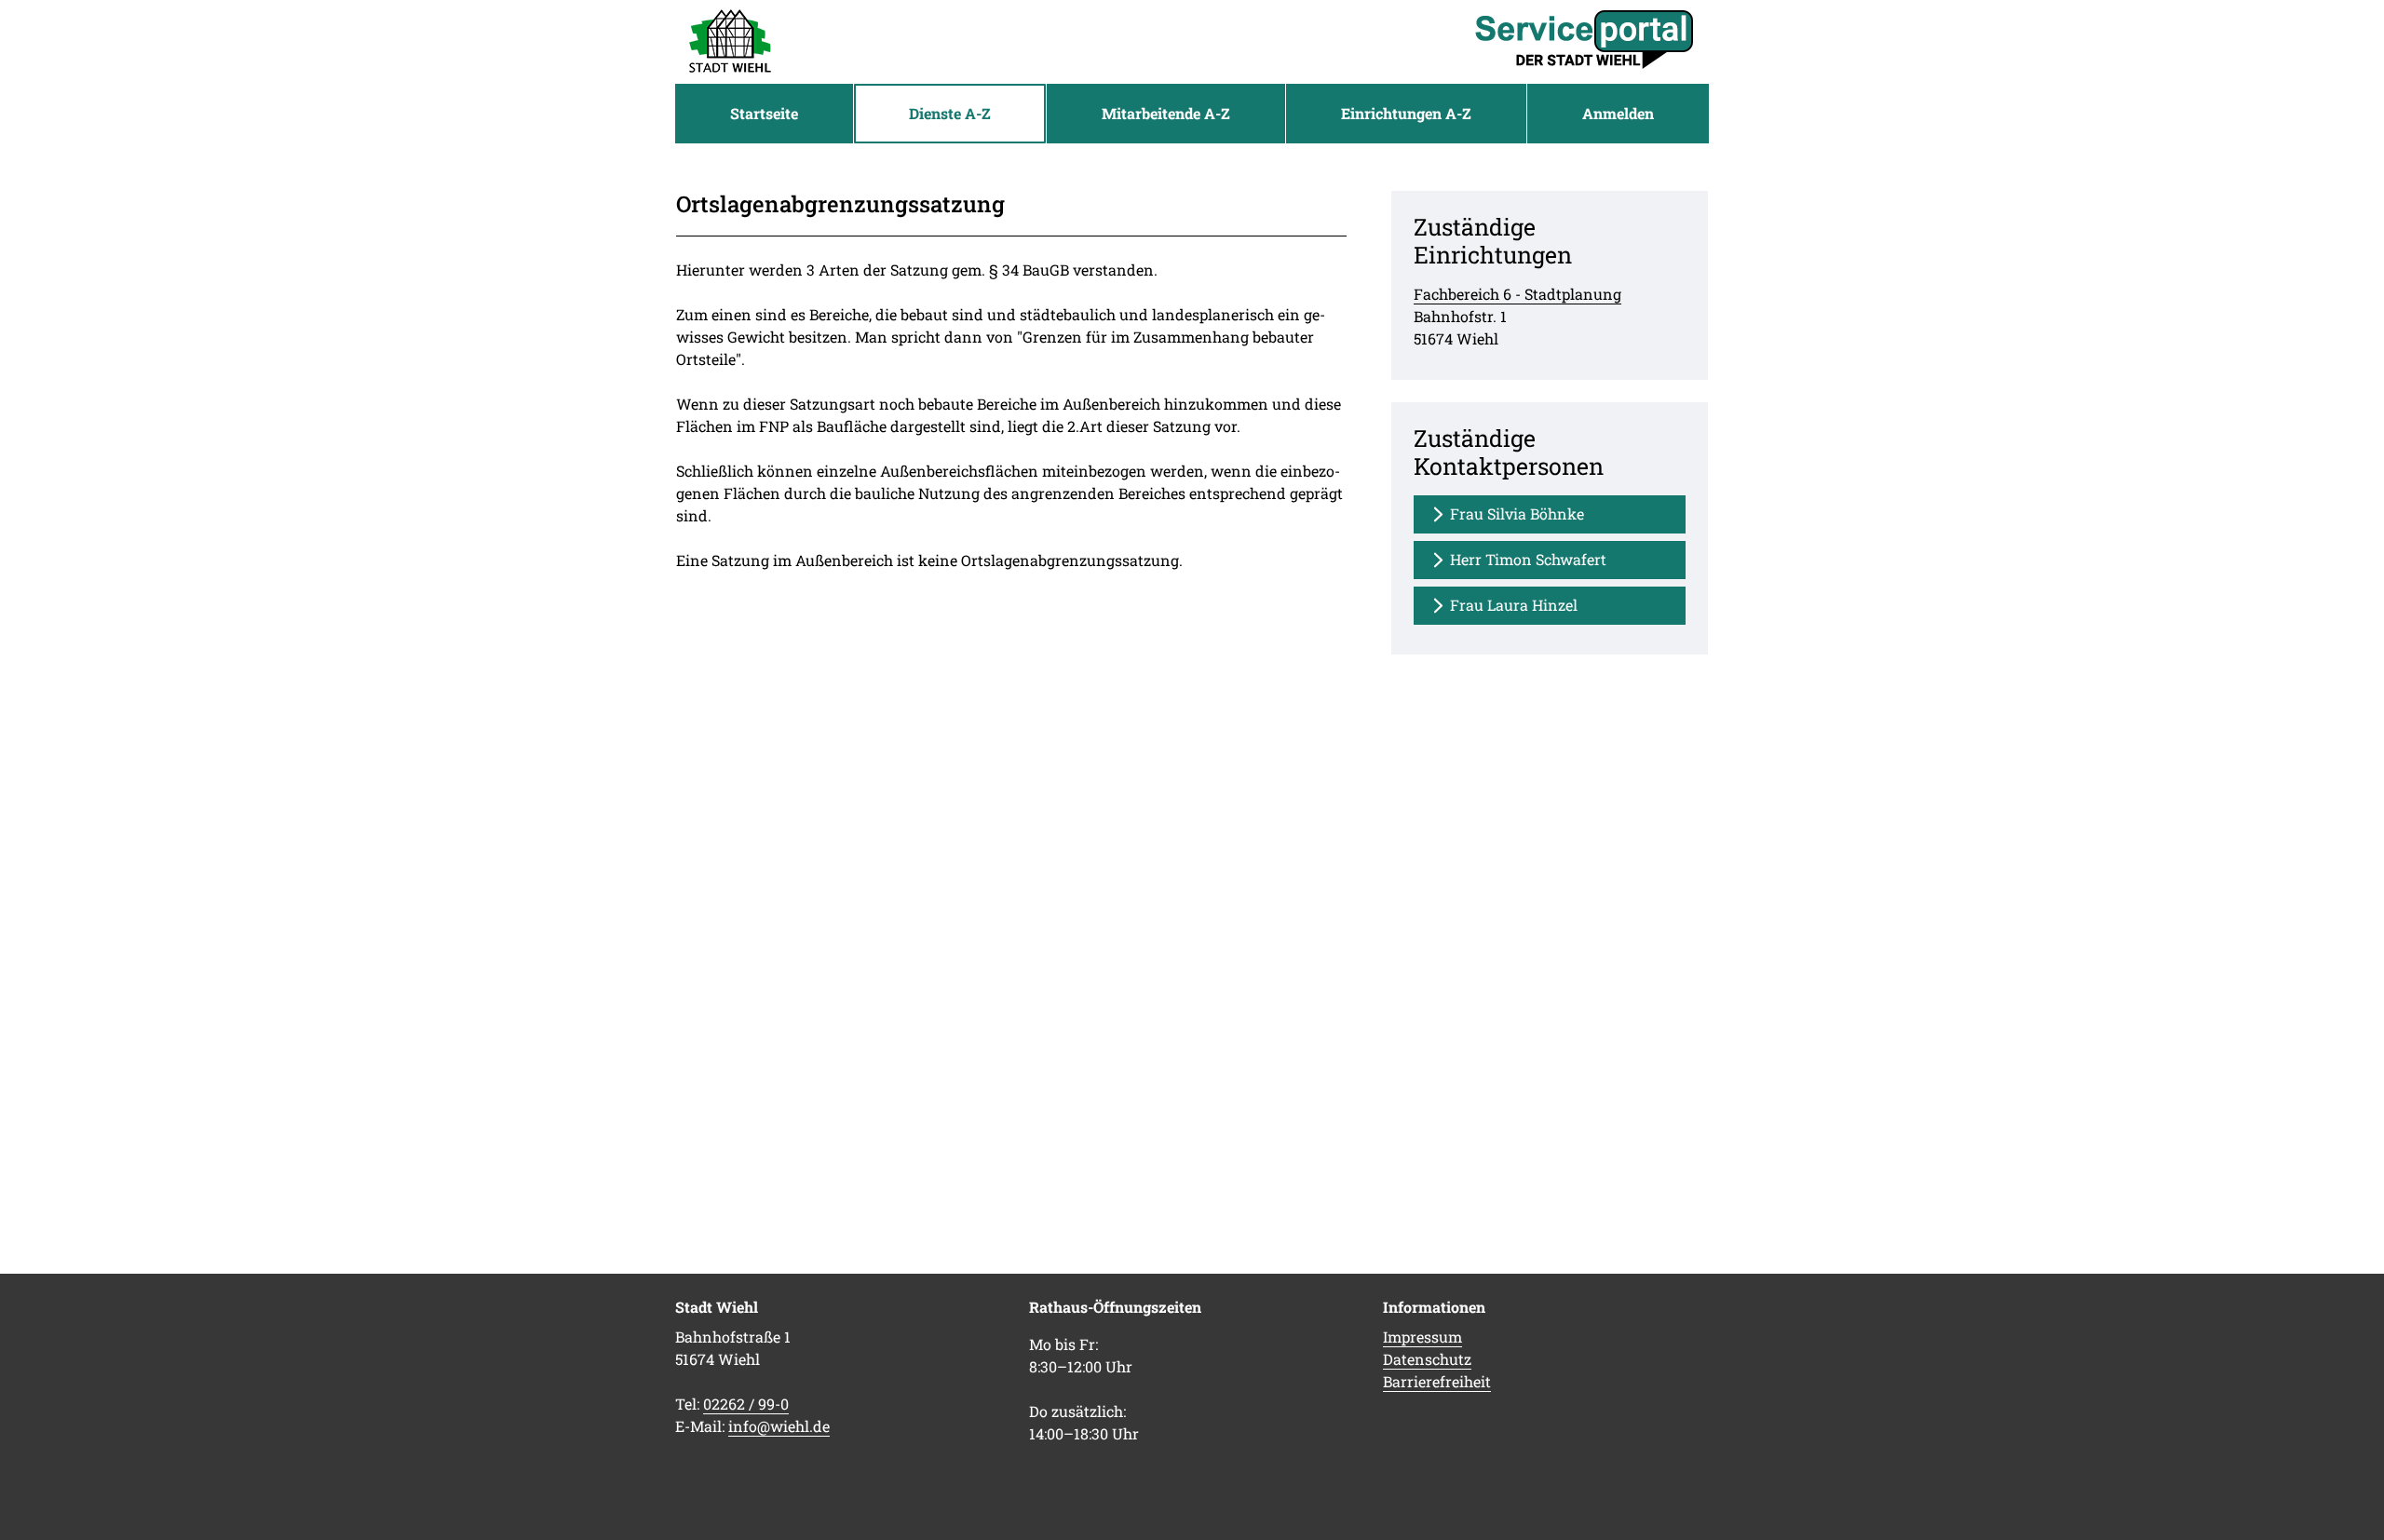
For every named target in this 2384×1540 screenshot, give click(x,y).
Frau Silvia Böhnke (1517, 513)
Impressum (1422, 1337)
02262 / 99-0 (746, 1404)
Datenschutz (1427, 1359)
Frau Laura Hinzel (1514, 605)
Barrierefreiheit (1437, 1381)
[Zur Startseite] (730, 42)
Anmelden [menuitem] (1618, 113)
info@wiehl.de (779, 1426)
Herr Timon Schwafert (1528, 559)
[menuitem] (764, 114)
